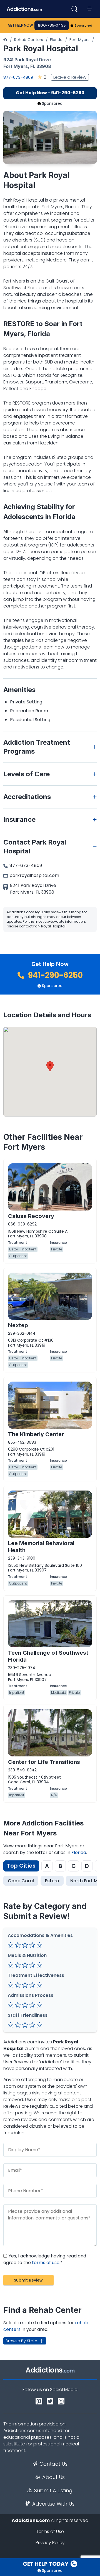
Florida (56, 40)
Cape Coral (21, 1881)
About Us (53, 2477)
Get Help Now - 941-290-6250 (50, 93)
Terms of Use (50, 2532)
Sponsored (83, 26)
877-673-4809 (18, 77)
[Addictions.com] (5, 40)
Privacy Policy (50, 2543)
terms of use (46, 2263)
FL (33, 66)
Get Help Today (46, 2564)
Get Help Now (20, 25)
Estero (52, 1881)
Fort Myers (79, 40)
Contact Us (53, 2464)
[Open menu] (89, 9)
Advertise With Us (53, 2504)
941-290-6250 (55, 975)
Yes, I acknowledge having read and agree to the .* (45, 2259)
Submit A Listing (53, 2491)
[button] (50, 1066)
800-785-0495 (52, 25)
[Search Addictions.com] (74, 9)
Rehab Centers (29, 40)
